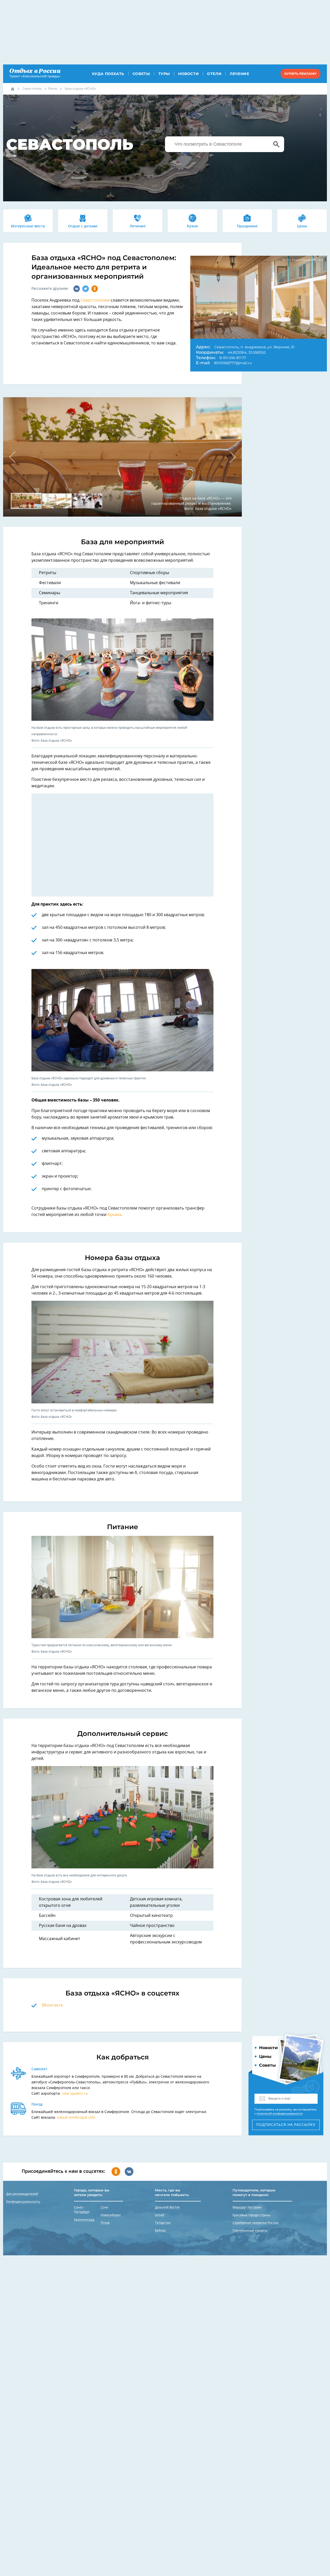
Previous (15, 457)
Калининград (84, 2220)
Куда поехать (108, 74)
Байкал (160, 2231)
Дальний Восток (167, 2207)
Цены (302, 226)
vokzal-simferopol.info (76, 2118)
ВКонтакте (52, 2005)
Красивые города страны (251, 2215)
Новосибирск (111, 2215)
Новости (188, 74)
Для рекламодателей (22, 2194)
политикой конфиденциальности (280, 2114)
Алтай (160, 2215)
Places (53, 89)
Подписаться (286, 2125)
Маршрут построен (247, 2207)
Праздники (247, 226)
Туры (164, 74)
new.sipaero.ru (75, 2094)
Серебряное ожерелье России (255, 2223)
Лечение (239, 74)
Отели (214, 74)
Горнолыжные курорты (250, 2231)
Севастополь (32, 89)
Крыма (114, 1215)
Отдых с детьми (83, 226)
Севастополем (95, 300)
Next (230, 457)
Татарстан (163, 2223)
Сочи (104, 2207)
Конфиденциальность (23, 2202)
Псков (105, 2223)
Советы (141, 74)
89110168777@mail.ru (233, 363)
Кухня (192, 226)
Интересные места (28, 226)
